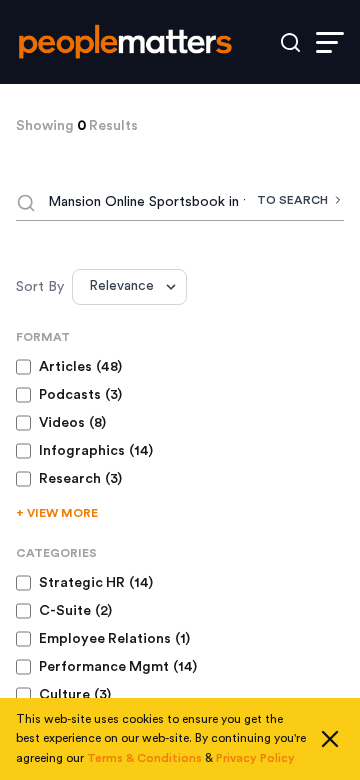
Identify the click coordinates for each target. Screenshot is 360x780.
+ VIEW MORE (57, 513)
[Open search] (290, 42)
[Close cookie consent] (330, 739)
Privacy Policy (255, 758)
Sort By (40, 287)
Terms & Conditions (144, 758)
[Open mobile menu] (330, 42)
